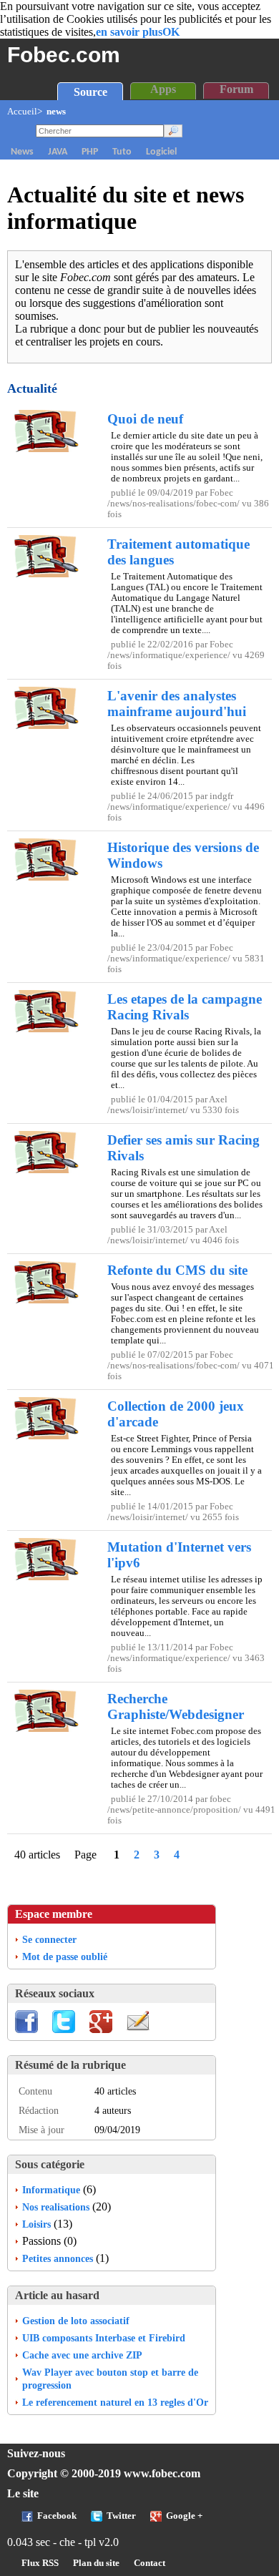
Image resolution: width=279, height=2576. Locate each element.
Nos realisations (56, 2207)
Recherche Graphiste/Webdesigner (176, 1706)
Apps (163, 89)
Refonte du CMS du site (177, 1270)
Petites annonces (58, 2258)
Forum (236, 89)
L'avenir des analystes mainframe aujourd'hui (177, 704)
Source (90, 92)
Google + (184, 2516)
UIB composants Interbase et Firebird (104, 2338)
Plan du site (96, 2563)
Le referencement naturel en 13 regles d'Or (115, 2402)
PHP (90, 152)
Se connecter (49, 1939)
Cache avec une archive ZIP (82, 2355)
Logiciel (161, 152)
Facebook (57, 2516)
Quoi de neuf (145, 419)
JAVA (58, 152)
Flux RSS (40, 2563)
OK (171, 32)
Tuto (122, 152)
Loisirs (36, 2224)
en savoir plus (129, 32)
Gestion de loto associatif (76, 2321)
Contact (150, 2563)
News (22, 152)
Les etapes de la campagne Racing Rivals (185, 1007)
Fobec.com (64, 54)
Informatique (51, 2190)
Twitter (121, 2516)
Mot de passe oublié (65, 1957)
